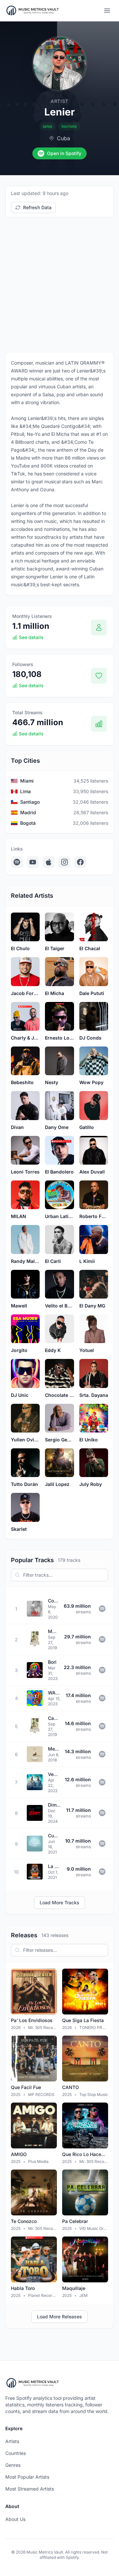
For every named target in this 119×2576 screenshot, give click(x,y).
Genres (13, 2465)
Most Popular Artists (27, 2477)
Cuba (63, 138)
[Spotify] (17, 862)
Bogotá (28, 823)
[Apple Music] (49, 862)
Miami (27, 781)
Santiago (30, 802)
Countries (16, 2453)
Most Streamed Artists (30, 2489)
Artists (12, 2441)
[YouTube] (33, 862)
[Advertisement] (59, 285)
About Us (15, 2519)
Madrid (28, 812)
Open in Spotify (64, 153)
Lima (25, 791)
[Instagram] (64, 862)
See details (31, 637)
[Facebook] (80, 862)
